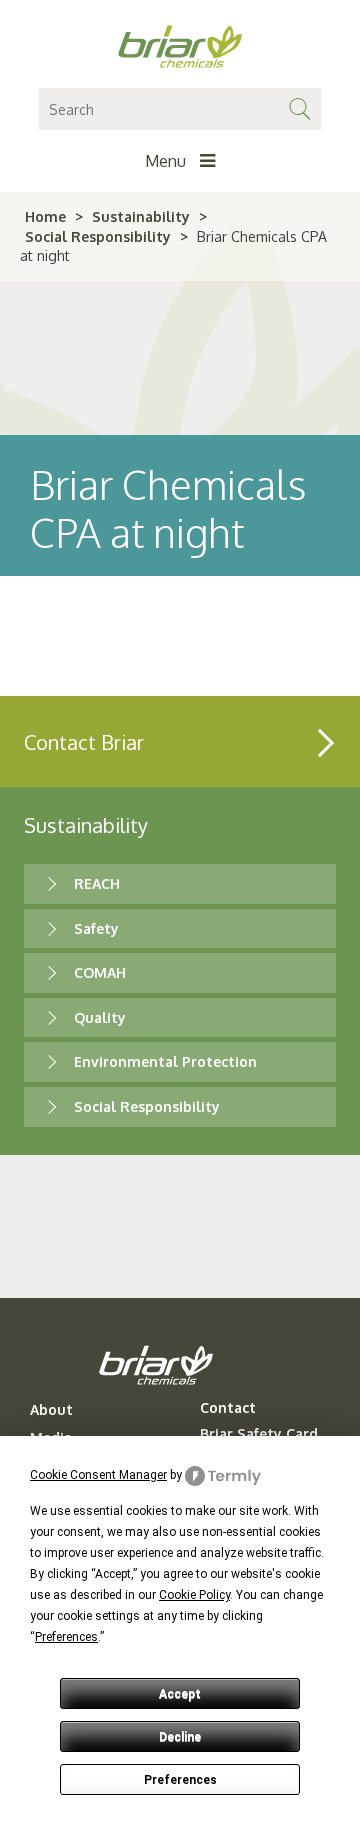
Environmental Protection (165, 1061)
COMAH (100, 972)
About (51, 1410)
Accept (180, 1694)
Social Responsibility (98, 236)
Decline (180, 1737)
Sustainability (141, 216)
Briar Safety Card (259, 1434)
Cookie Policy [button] (194, 1595)
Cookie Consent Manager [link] (98, 1475)
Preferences (180, 1780)
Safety (96, 928)
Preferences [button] (66, 1637)
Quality (100, 1017)
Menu (167, 161)
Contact (228, 1408)
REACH (97, 883)
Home (45, 216)
